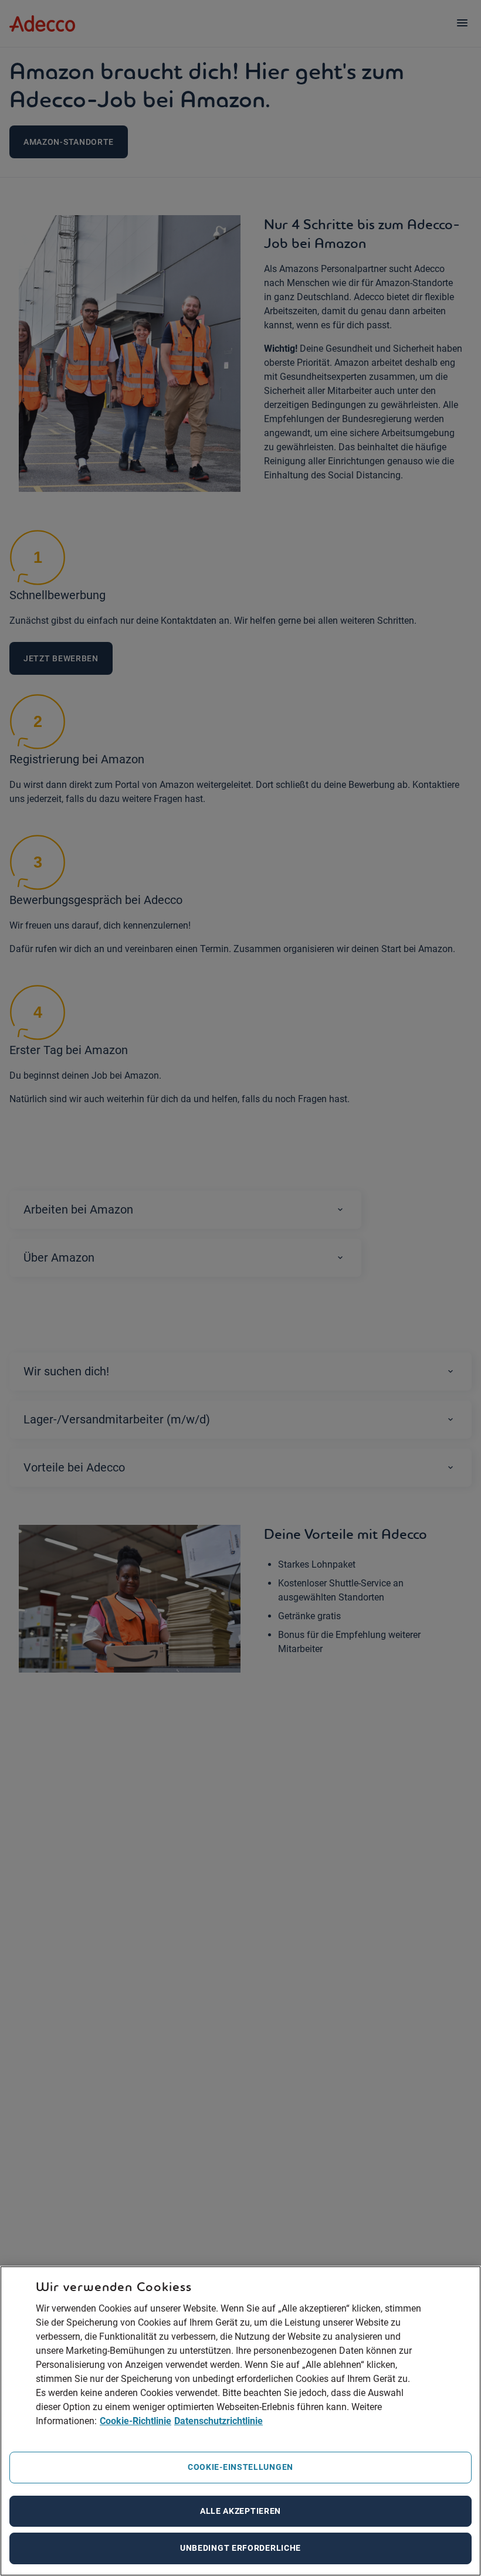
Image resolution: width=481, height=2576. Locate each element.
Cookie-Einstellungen (240, 2467)
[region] (240, 2421)
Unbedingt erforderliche (240, 2548)
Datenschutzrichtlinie (219, 2421)
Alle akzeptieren (240, 2511)
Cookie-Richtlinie (136, 2421)
